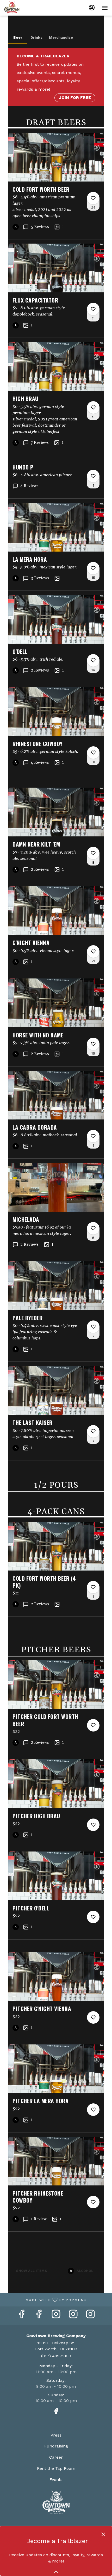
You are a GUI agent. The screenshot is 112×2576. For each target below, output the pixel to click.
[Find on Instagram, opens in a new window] (56, 2316)
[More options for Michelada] (93, 1228)
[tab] (18, 37)
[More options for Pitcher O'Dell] (93, 1917)
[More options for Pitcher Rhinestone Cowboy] (93, 2202)
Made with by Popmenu (45, 2299)
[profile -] (92, 8)
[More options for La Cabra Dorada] (93, 1136)
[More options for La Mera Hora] (93, 568)
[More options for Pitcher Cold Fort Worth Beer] (93, 1725)
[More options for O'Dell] (93, 660)
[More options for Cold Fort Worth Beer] (93, 198)
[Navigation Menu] (105, 8)
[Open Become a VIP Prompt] (56, 2572)
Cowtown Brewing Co (56, 2502)
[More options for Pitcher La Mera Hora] (93, 2110)
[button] (56, 186)
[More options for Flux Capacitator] (93, 309)
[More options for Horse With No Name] (93, 1044)
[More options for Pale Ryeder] (93, 1327)
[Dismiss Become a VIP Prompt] (103, 2534)
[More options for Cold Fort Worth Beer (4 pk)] (93, 1587)
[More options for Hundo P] (93, 476)
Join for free (75, 98)
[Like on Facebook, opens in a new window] (22, 2316)
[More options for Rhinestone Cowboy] (93, 753)
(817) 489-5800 (56, 2356)
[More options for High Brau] (93, 407)
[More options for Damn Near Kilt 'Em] (93, 853)
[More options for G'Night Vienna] (93, 951)
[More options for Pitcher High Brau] (93, 1825)
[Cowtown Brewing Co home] (28, 8)
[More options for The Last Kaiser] (93, 1431)
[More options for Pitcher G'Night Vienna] (93, 2017)
